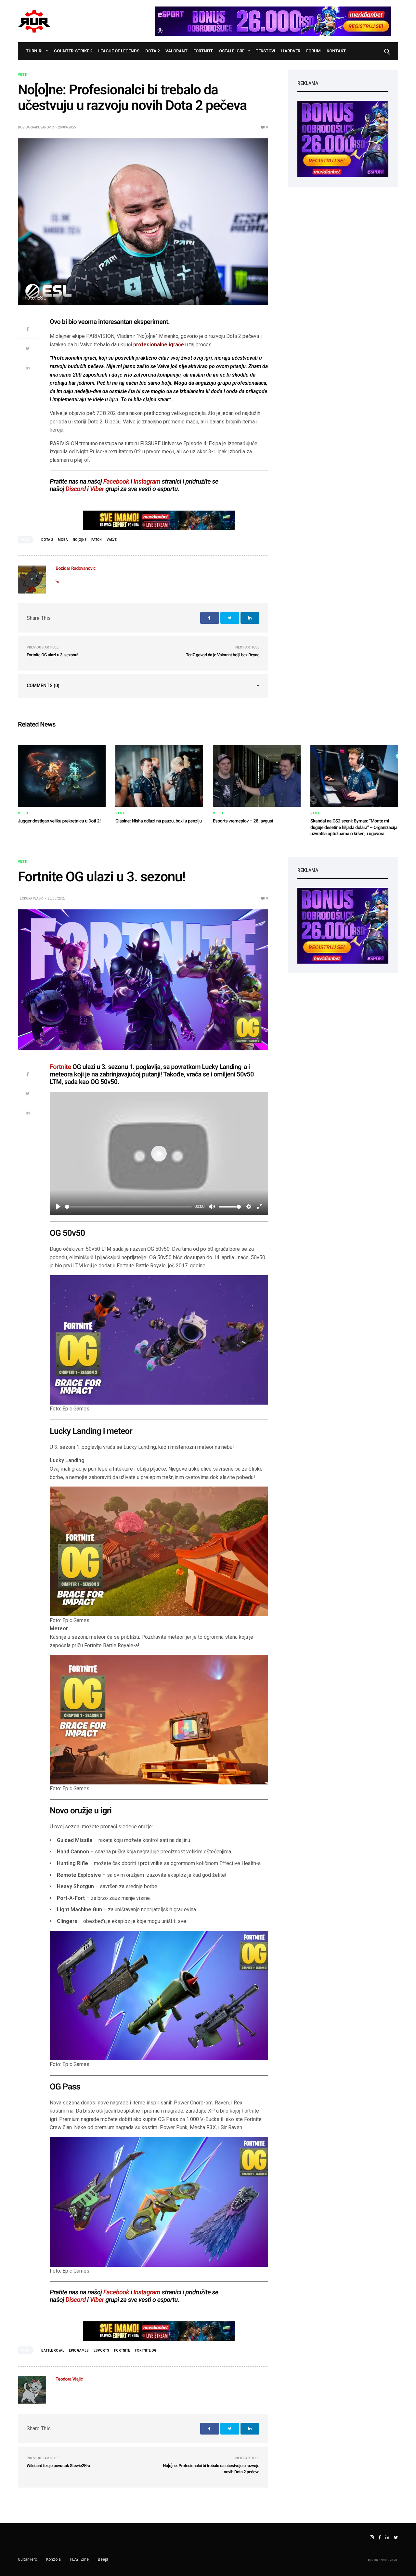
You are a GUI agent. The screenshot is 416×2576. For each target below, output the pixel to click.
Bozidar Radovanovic (36, 127)
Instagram (147, 481)
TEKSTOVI (266, 51)
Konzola (53, 2559)
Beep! (103, 2559)
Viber (97, 489)
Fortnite (203, 51)
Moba (63, 540)
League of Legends (119, 51)
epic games (79, 2350)
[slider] (128, 1207)
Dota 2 (152, 51)
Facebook (116, 481)
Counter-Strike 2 (73, 51)
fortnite (122, 2350)
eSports (101, 2350)
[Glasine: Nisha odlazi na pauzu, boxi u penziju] (159, 776)
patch (97, 540)
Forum (313, 51)
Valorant (176, 51)
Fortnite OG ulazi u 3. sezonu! (52, 655)
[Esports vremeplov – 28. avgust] (257, 776)
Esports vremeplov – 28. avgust (243, 821)
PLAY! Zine (79, 2559)
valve (112, 540)
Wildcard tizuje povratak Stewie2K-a (58, 2466)
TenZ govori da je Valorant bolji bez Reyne (223, 655)
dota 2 (47, 540)
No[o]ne (80, 540)
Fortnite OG (146, 2350)
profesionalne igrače (159, 345)
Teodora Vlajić (31, 898)
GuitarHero (27, 2559)
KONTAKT (336, 51)
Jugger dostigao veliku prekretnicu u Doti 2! (59, 821)
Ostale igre (232, 51)
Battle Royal (53, 2350)
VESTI (23, 75)
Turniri (34, 51)
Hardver (291, 51)
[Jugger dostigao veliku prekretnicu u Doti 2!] (62, 776)
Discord (76, 489)
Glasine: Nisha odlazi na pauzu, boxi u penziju (159, 821)
